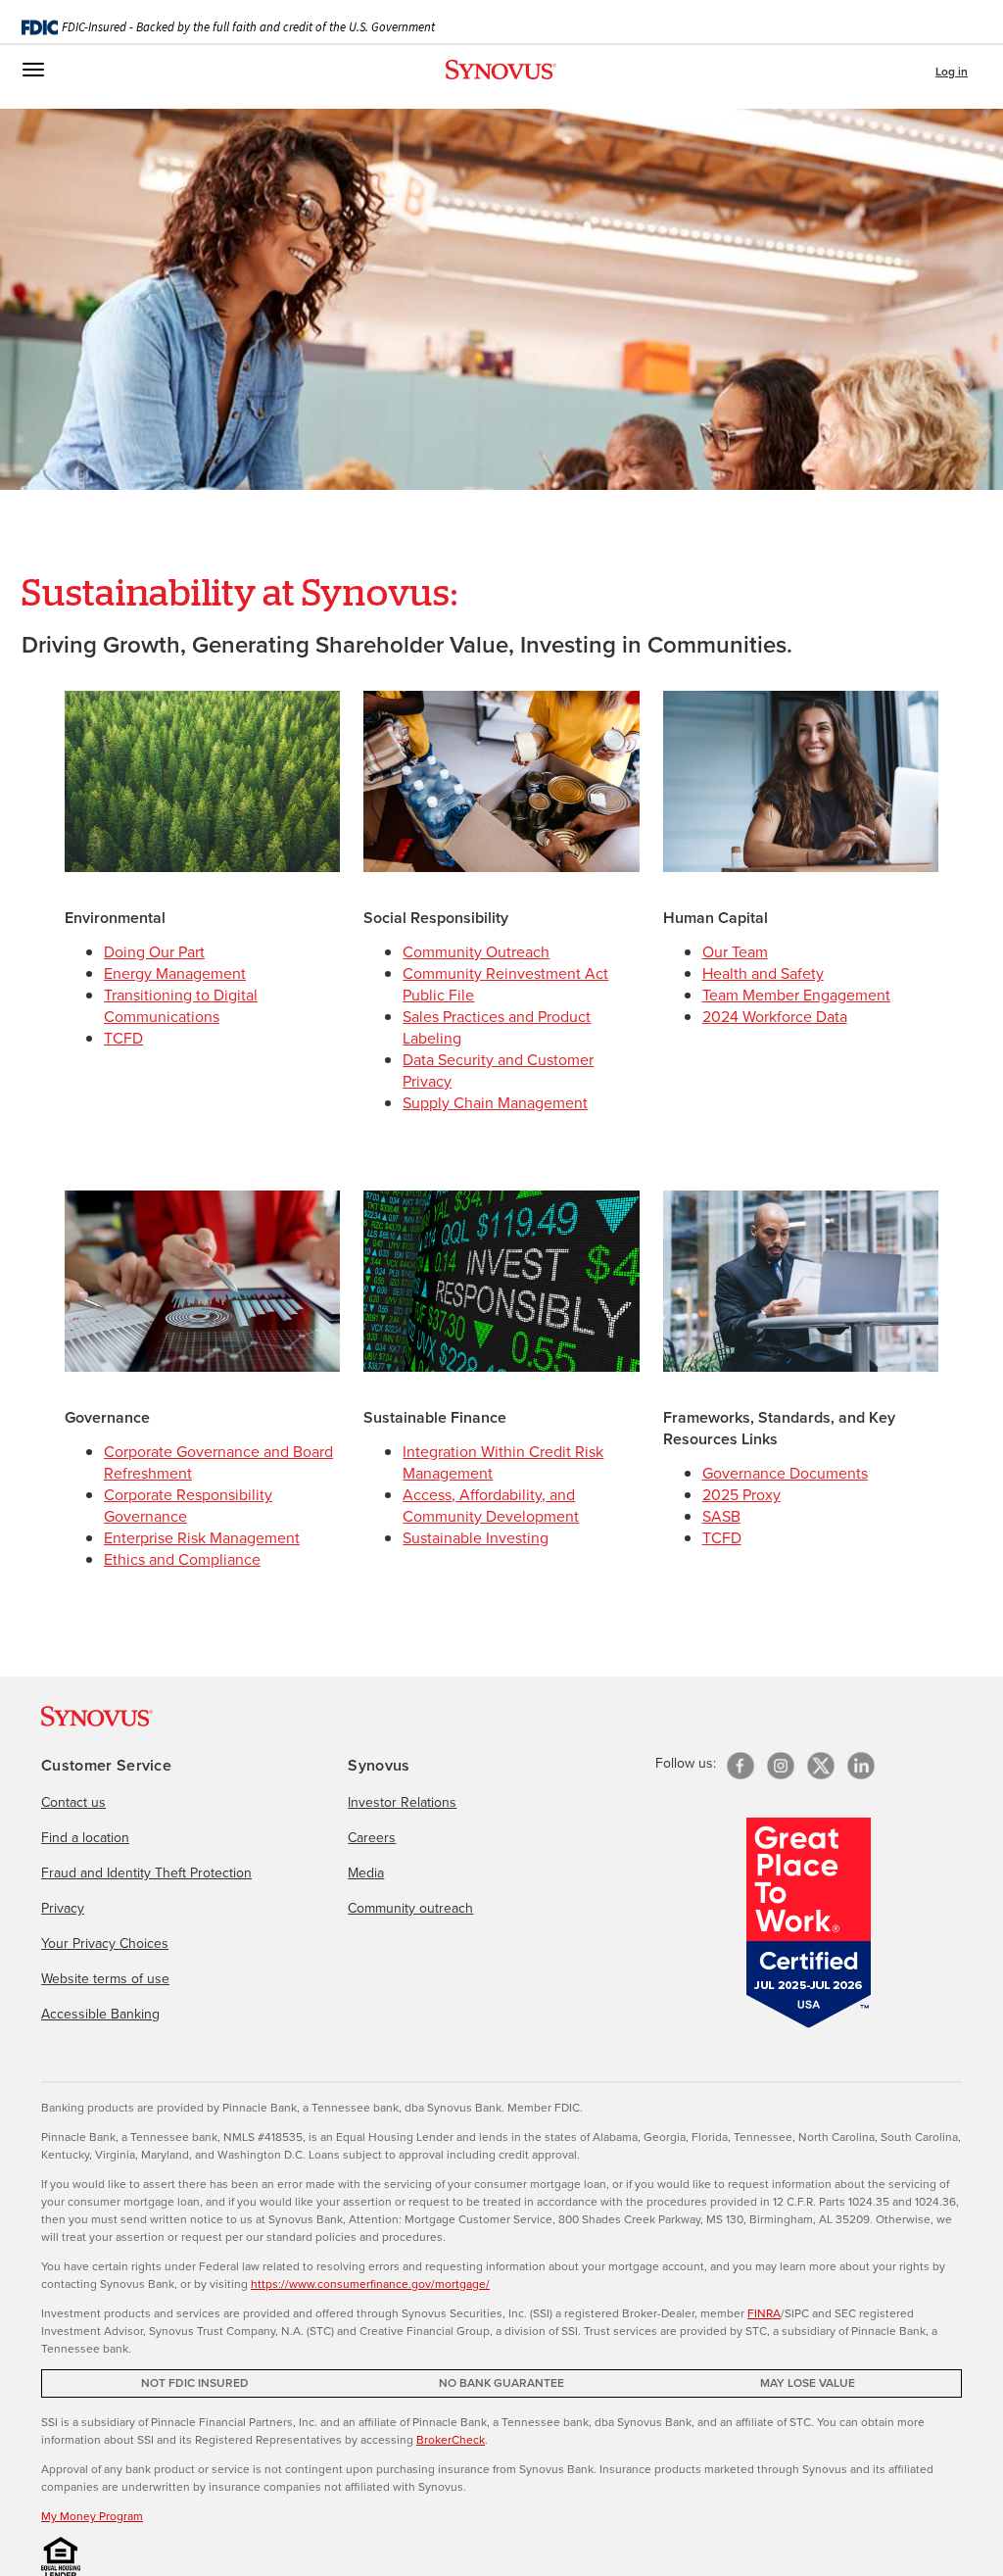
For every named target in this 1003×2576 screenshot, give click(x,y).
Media (366, 1873)
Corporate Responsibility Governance (188, 1506)
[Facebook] (740, 1766)
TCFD (123, 1038)
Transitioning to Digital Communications (181, 1006)
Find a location (85, 1838)
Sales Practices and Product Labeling (497, 1027)
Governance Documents (785, 1473)
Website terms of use (105, 1979)
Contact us (73, 1802)
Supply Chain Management (495, 1103)
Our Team (735, 952)
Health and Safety (763, 973)
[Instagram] (781, 1766)
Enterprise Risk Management (202, 1538)
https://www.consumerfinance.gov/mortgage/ (370, 2284)
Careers (372, 1838)
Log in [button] (952, 72)
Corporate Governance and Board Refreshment (218, 1462)
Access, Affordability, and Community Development (491, 1506)
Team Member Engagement (796, 995)
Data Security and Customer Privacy (498, 1070)
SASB (721, 1516)
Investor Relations (402, 1802)
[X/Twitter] (821, 1766)
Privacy (63, 1908)
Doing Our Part (154, 952)
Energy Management (175, 973)
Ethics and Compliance (182, 1559)
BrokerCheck (451, 2440)
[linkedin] (861, 1766)
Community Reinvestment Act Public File (505, 984)
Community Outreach (476, 952)
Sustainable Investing (476, 1538)
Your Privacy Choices (105, 1944)
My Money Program (92, 2516)
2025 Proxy (741, 1495)
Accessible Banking (100, 2014)
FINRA (764, 2313)
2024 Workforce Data (775, 1017)
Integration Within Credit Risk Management (503, 1462)
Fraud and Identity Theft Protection (146, 1873)
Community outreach (410, 1908)
